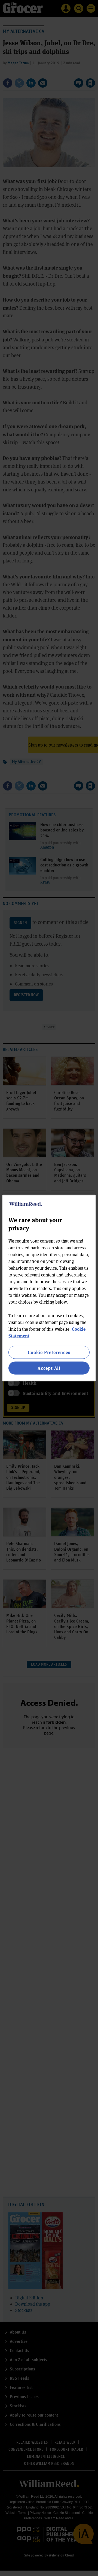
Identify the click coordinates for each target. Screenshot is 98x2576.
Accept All (49, 1368)
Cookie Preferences (49, 1352)
